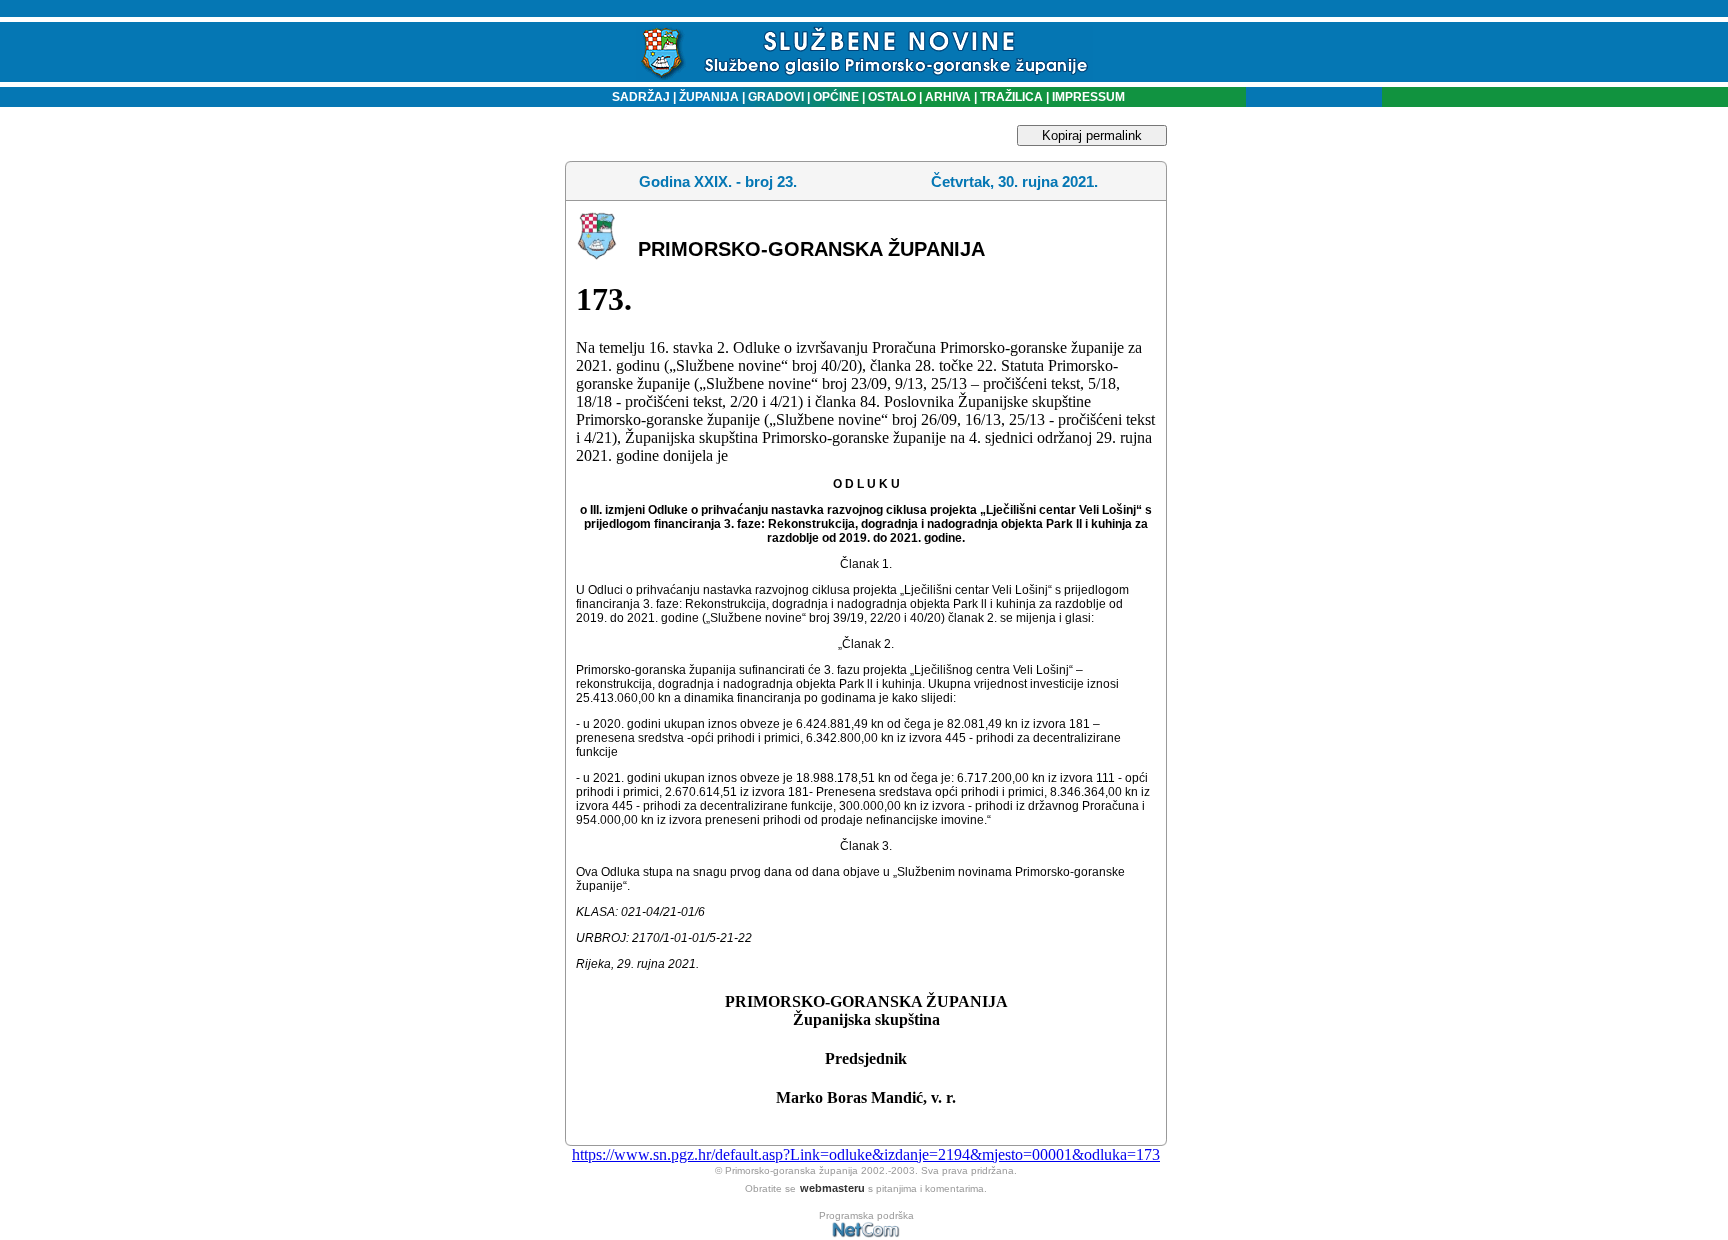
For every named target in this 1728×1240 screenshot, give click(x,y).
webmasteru (832, 1188)
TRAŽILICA (1010, 97)
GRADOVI (776, 97)
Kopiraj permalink (1092, 135)
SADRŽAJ (636, 97)
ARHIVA (946, 97)
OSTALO (892, 97)
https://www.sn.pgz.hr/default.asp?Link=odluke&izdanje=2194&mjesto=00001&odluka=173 (866, 1154)
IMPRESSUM (1088, 97)
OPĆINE (836, 97)
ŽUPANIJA (709, 97)
